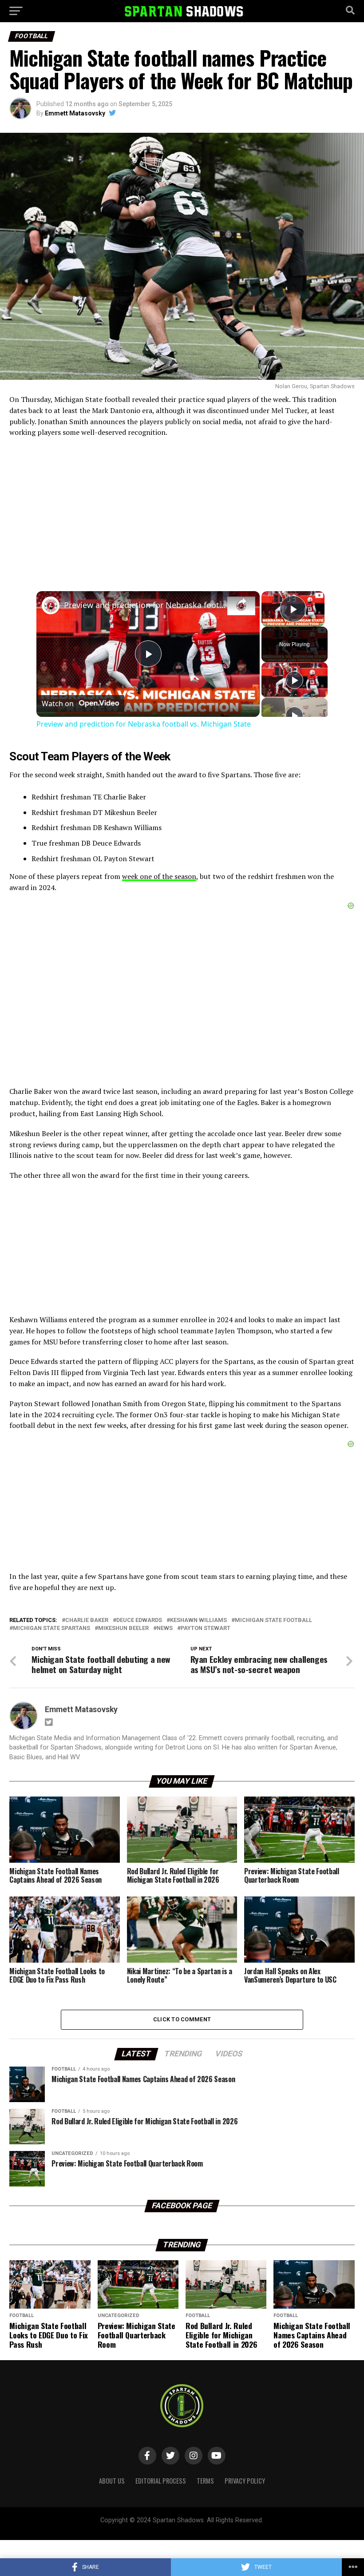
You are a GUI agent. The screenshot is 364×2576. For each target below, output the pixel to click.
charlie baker (87, 1620)
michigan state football (273, 1620)
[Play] (294, 680)
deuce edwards (139, 1620)
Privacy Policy (245, 2481)
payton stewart (206, 1628)
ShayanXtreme (203, 2528)
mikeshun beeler (123, 1628)
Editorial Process (161, 2481)
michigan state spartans (51, 1628)
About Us (112, 2481)
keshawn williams (198, 1620)
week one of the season (159, 876)
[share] (242, 601)
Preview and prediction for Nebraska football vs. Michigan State (147, 605)
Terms (205, 2481)
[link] (51, 605)
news (165, 1628)
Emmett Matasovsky (75, 113)
